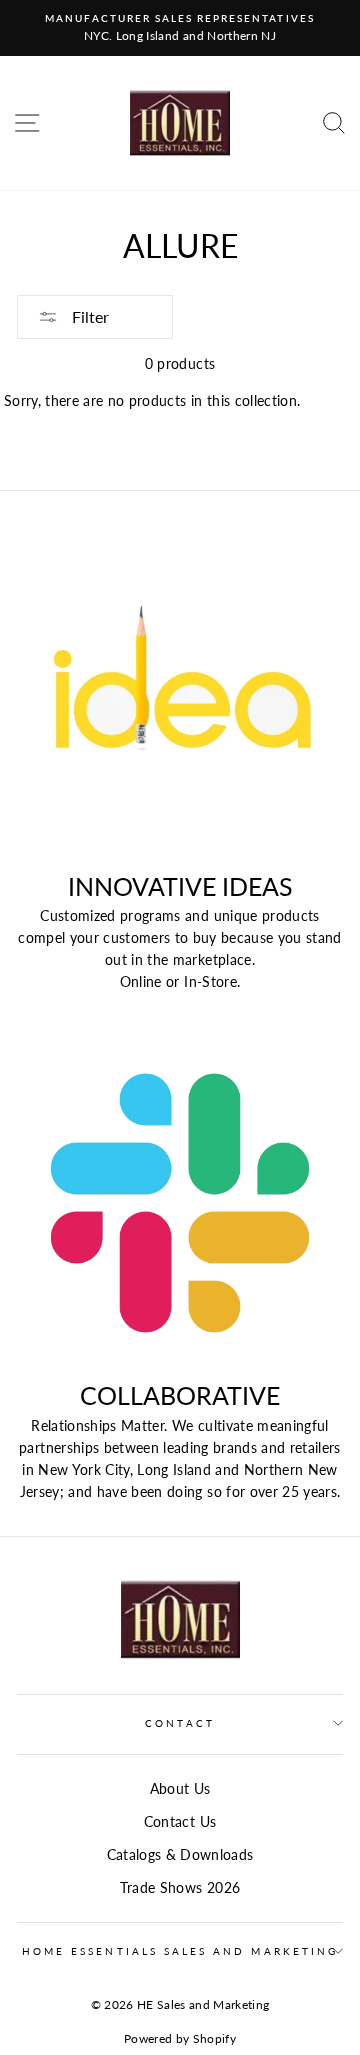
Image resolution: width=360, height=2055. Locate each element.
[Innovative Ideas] (180, 694)
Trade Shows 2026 (180, 1888)
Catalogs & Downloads (180, 1855)
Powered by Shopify (180, 2038)
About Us (180, 1789)
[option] (180, 28)
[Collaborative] (180, 1203)
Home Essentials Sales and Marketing (180, 1951)
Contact (179, 1723)
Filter (88, 316)
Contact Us (180, 1822)
